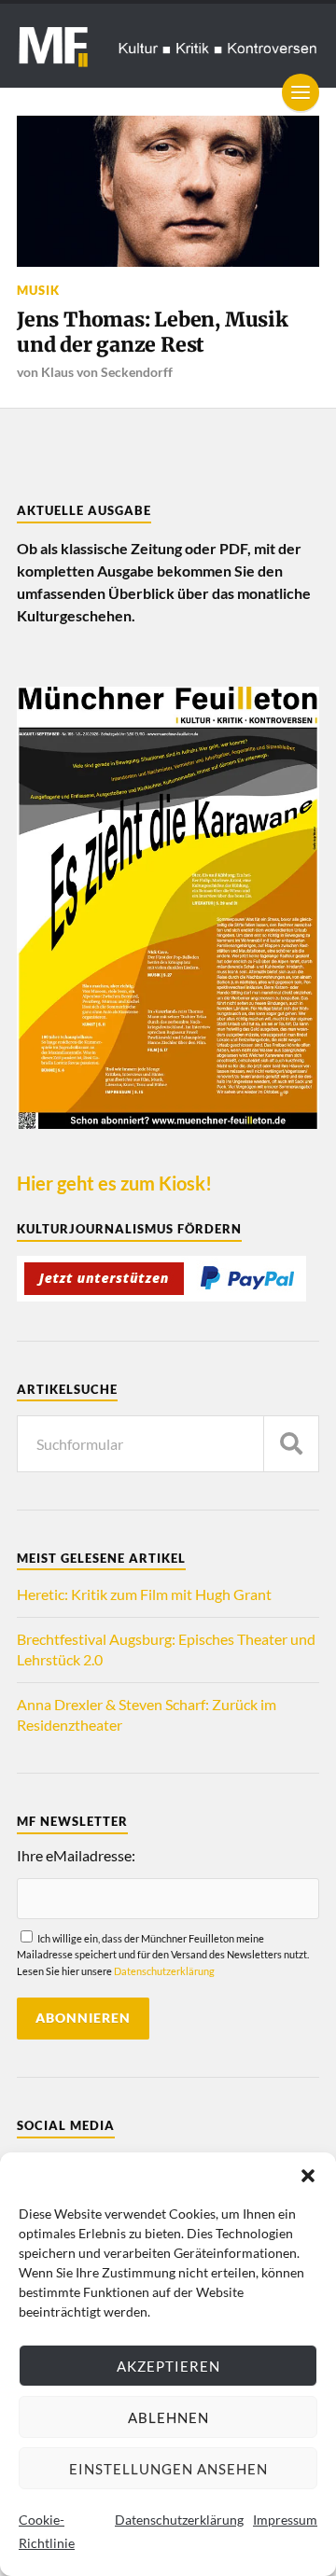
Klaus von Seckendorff (107, 372)
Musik (38, 290)
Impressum (285, 2520)
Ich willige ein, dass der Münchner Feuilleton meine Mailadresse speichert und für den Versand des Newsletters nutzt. (163, 1954)
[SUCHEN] (291, 1444)
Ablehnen (168, 2417)
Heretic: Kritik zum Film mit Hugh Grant (144, 1594)
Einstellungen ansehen (168, 2469)
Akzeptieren (168, 2366)
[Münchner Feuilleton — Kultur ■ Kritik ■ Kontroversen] (168, 46)
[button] (308, 2176)
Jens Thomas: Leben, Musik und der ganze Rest (153, 333)
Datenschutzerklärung (179, 2520)
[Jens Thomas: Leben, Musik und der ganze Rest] (168, 191)
